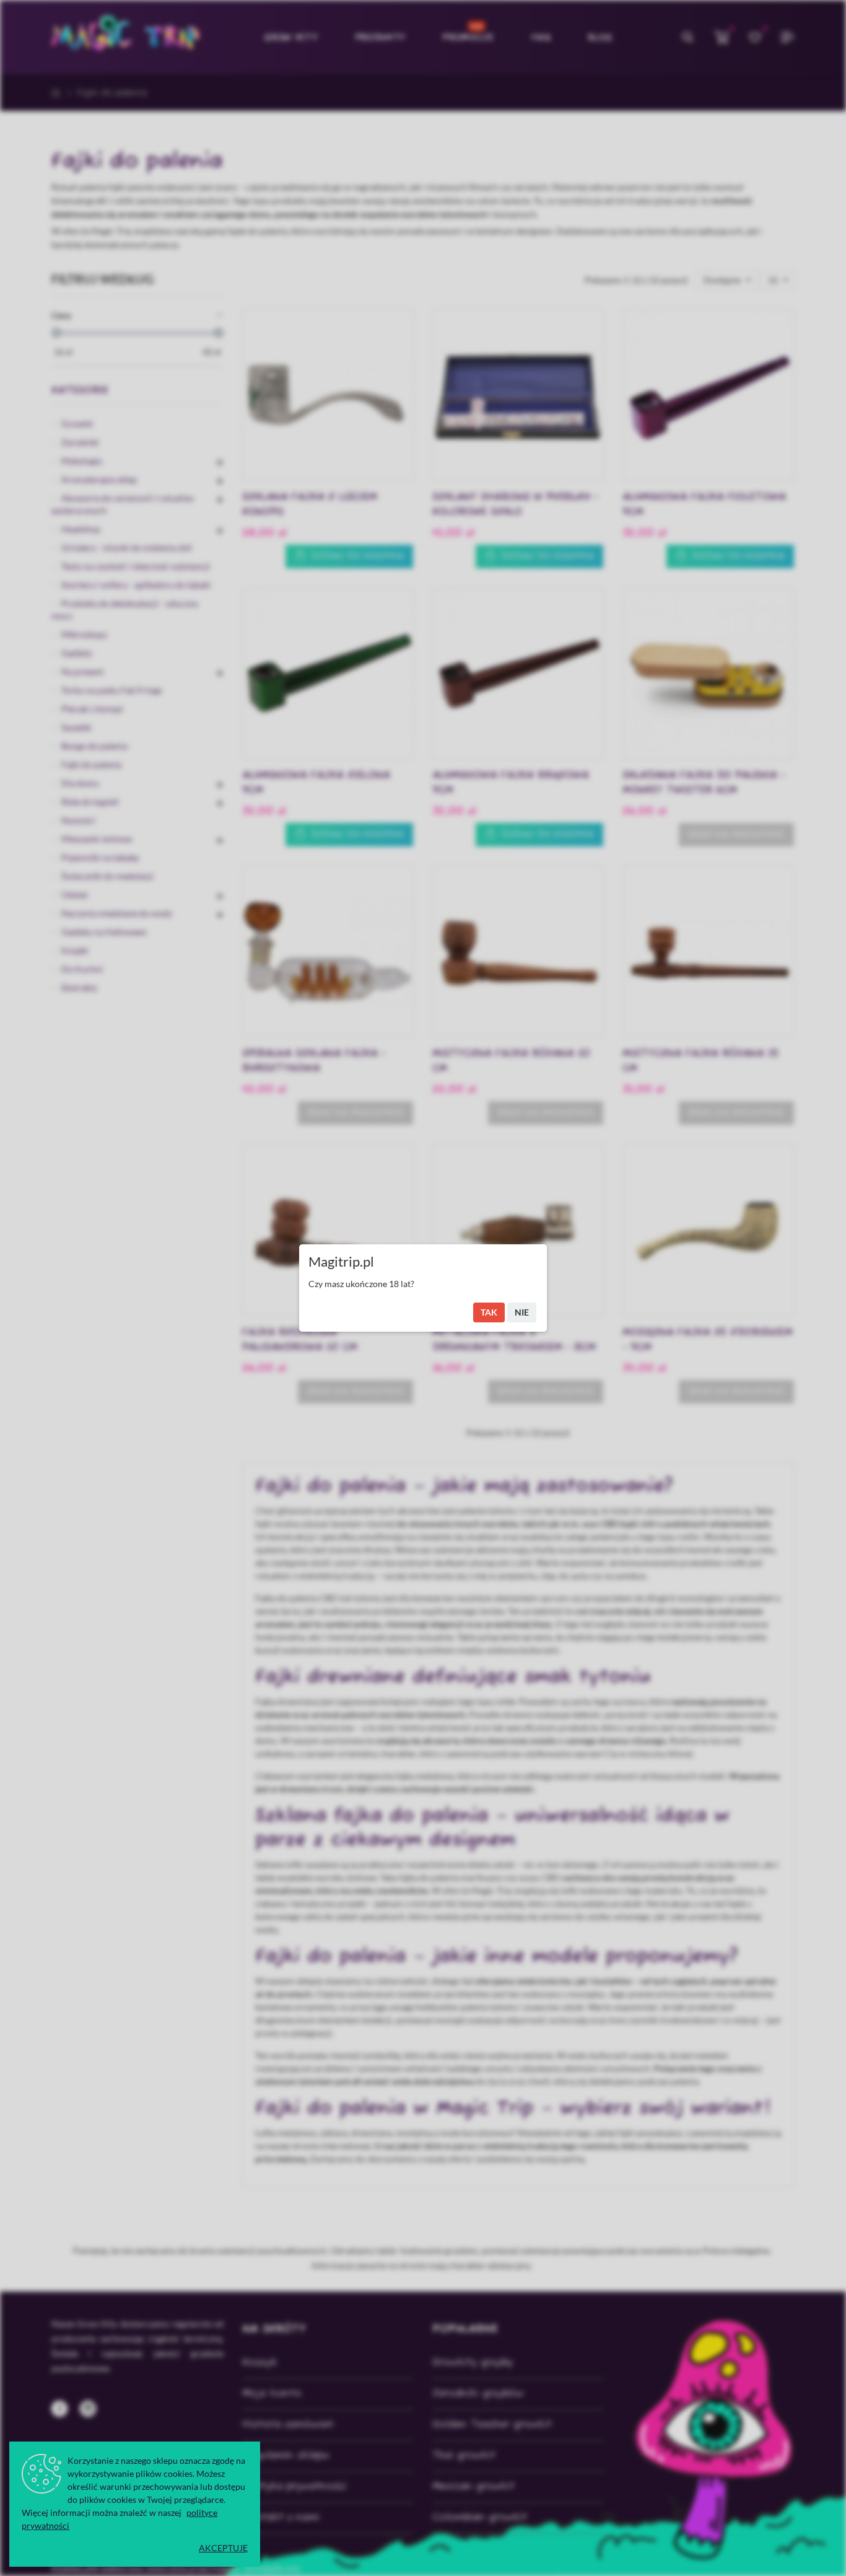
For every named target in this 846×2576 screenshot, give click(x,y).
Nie (522, 1312)
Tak (489, 1312)
